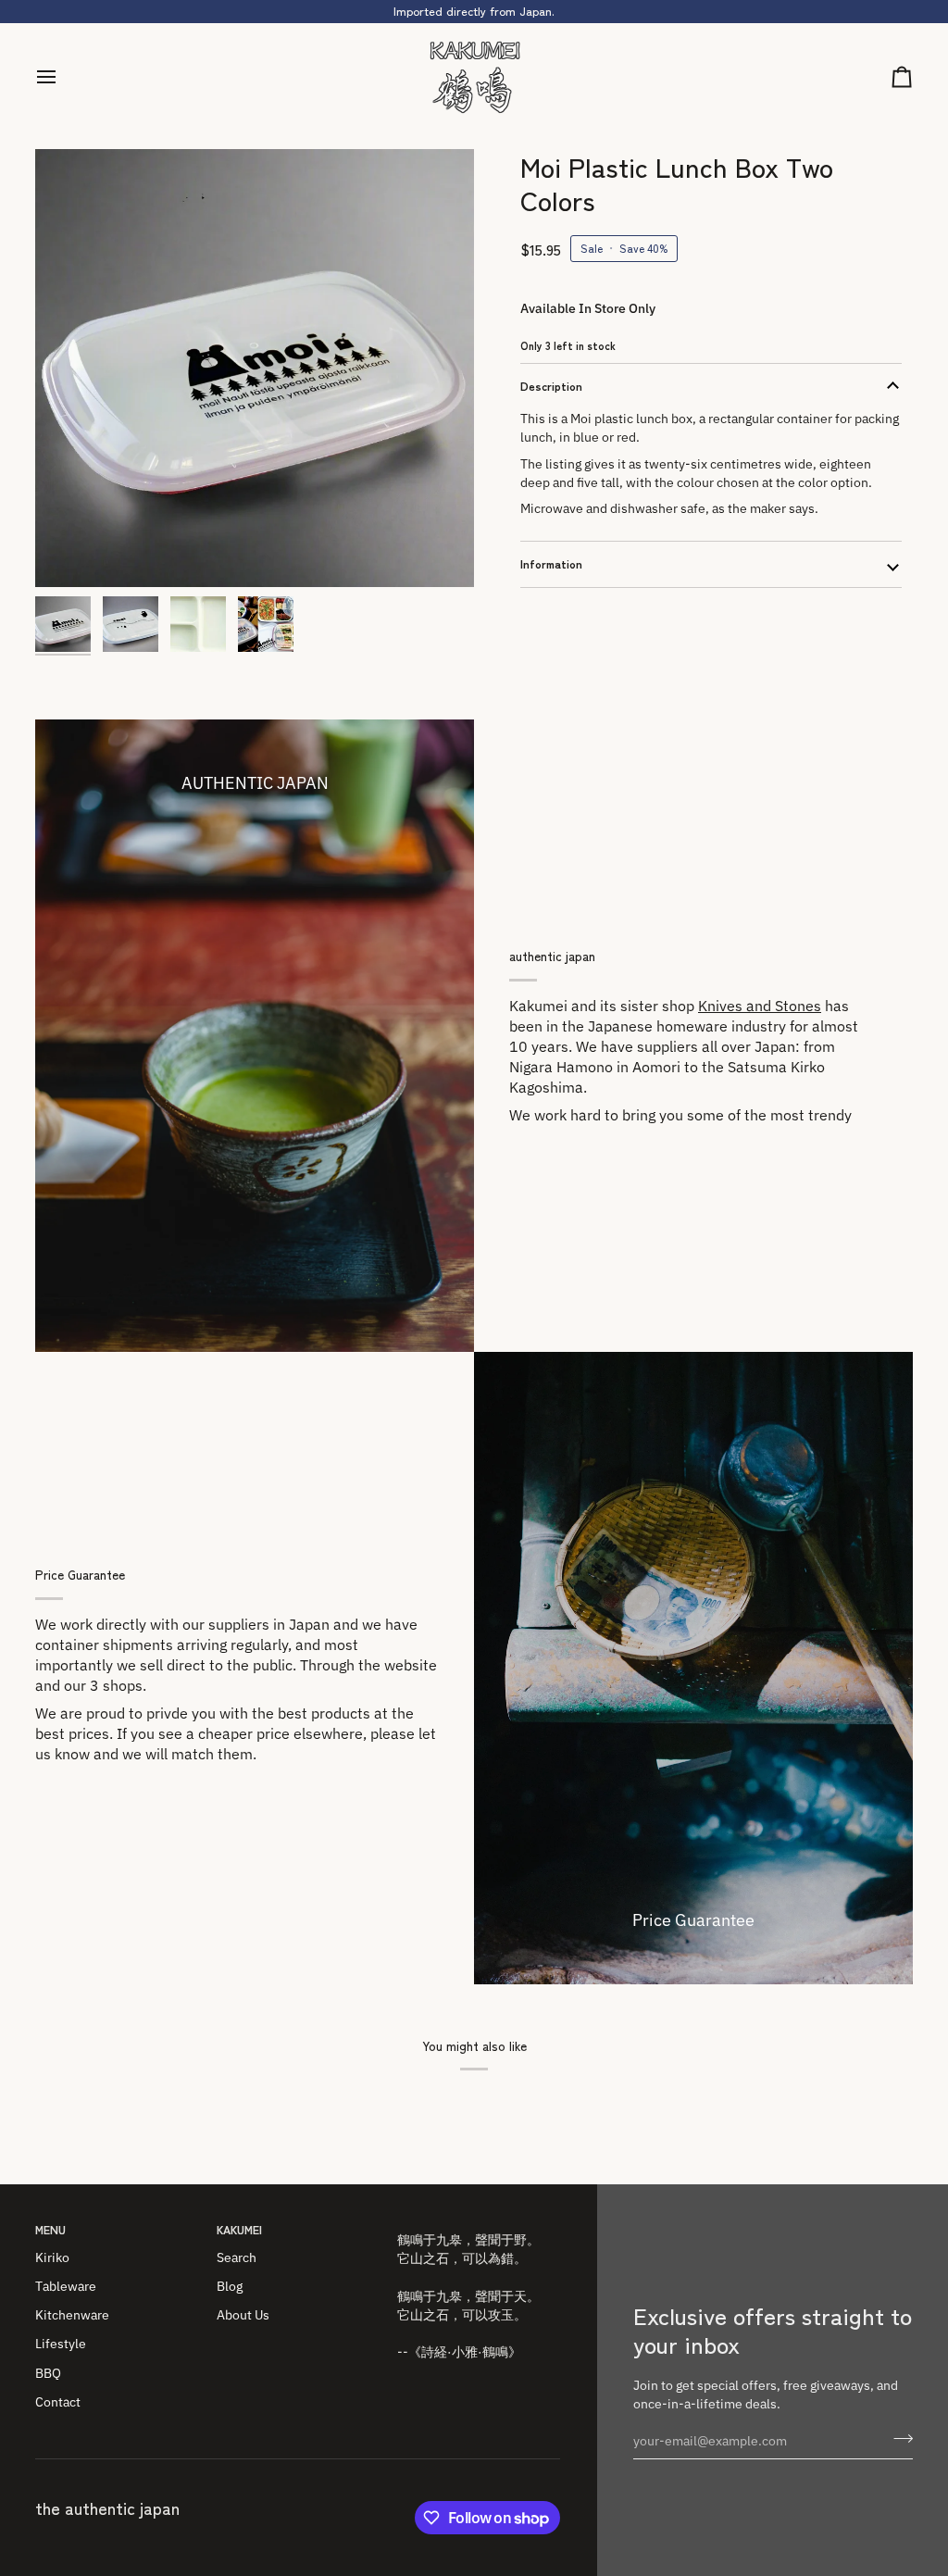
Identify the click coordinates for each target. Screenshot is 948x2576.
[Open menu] (63, 77)
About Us (243, 2315)
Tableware (66, 2286)
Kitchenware (72, 2315)
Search (237, 2257)
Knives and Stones (760, 1006)
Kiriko (52, 2257)
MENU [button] (50, 2230)
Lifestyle (61, 2344)
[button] (479, 2226)
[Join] (898, 2439)
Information (551, 563)
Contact (58, 2402)
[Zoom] (255, 369)
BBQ (48, 2373)
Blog (230, 2286)
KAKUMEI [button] (239, 2230)
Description (551, 386)
